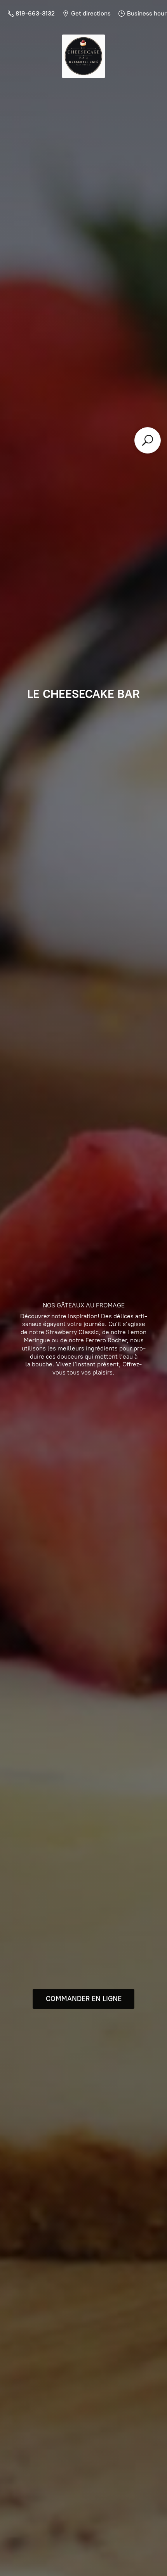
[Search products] (148, 440)
